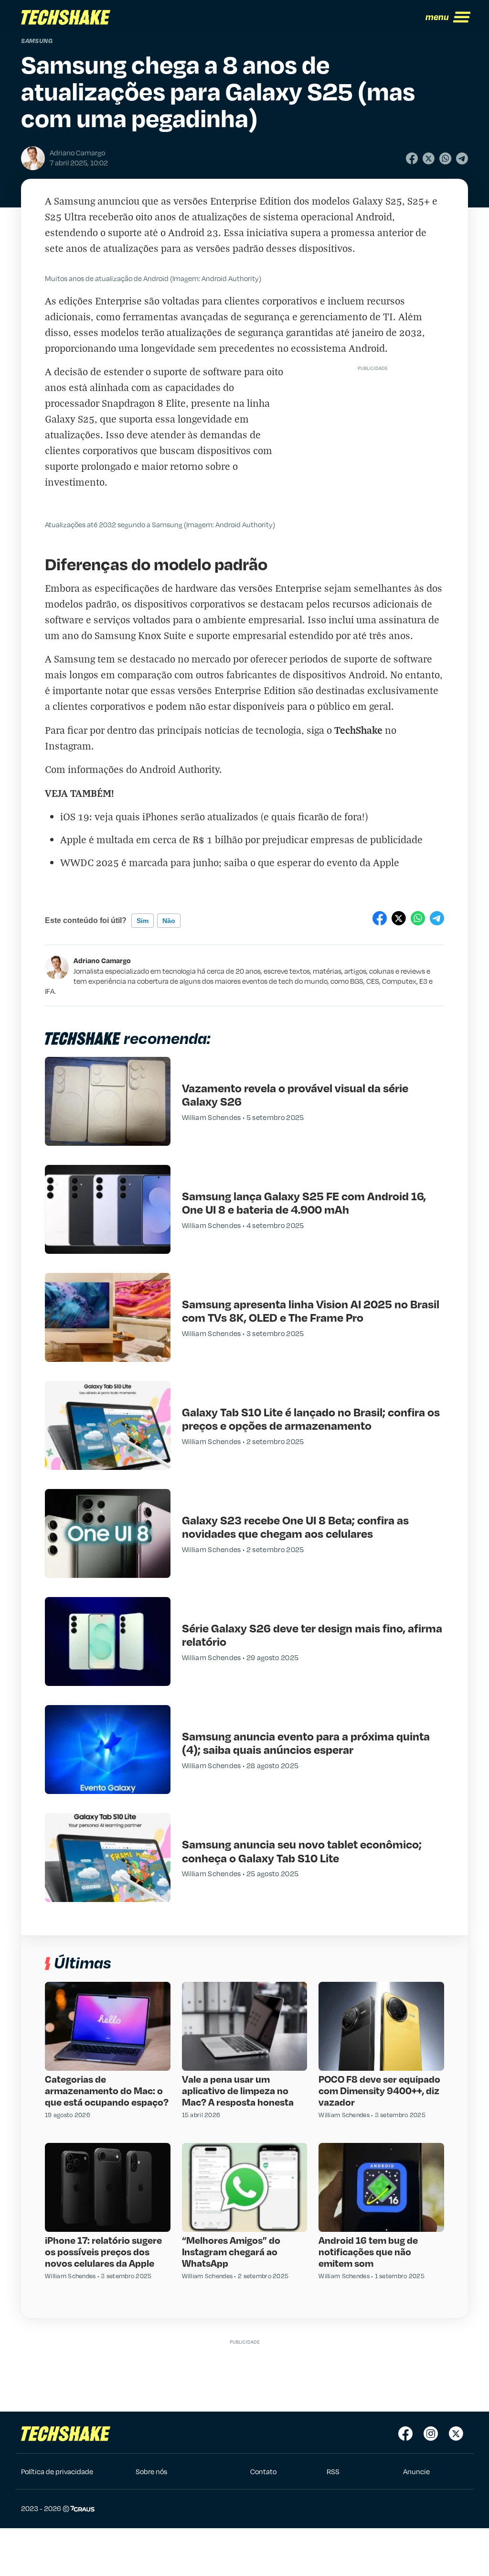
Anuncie (416, 2471)
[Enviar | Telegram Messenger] (462, 158)
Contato (263, 2471)
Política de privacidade (57, 2471)
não (169, 921)
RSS (333, 2471)
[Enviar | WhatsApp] (445, 158)
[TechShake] (66, 17)
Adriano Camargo (102, 960)
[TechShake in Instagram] (431, 2434)
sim (143, 921)
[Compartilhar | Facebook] (412, 158)
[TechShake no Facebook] (405, 2434)
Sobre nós (151, 2471)
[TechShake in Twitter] (456, 2434)
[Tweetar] (429, 158)
